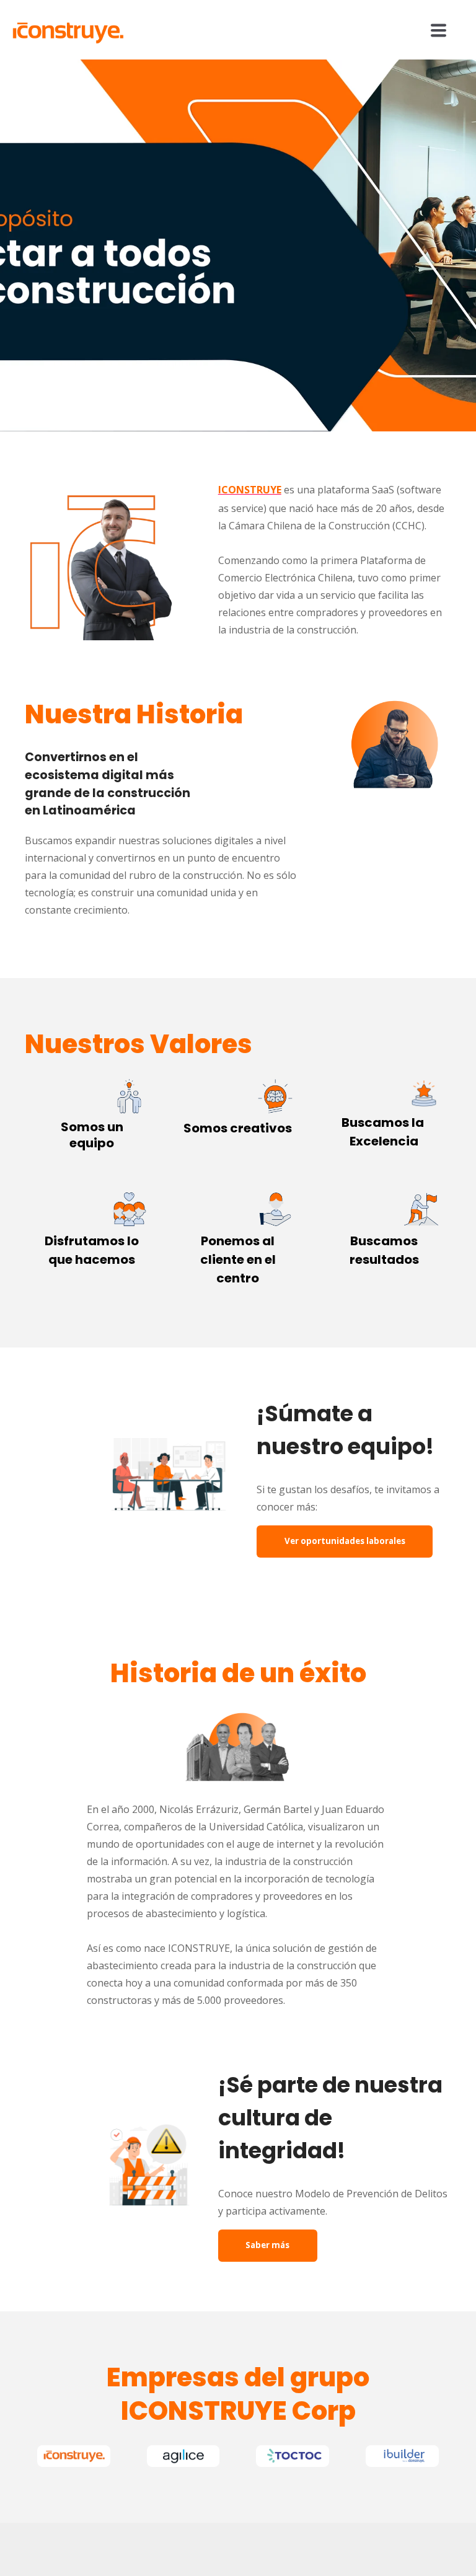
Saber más (267, 2245)
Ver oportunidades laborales (345, 1541)
